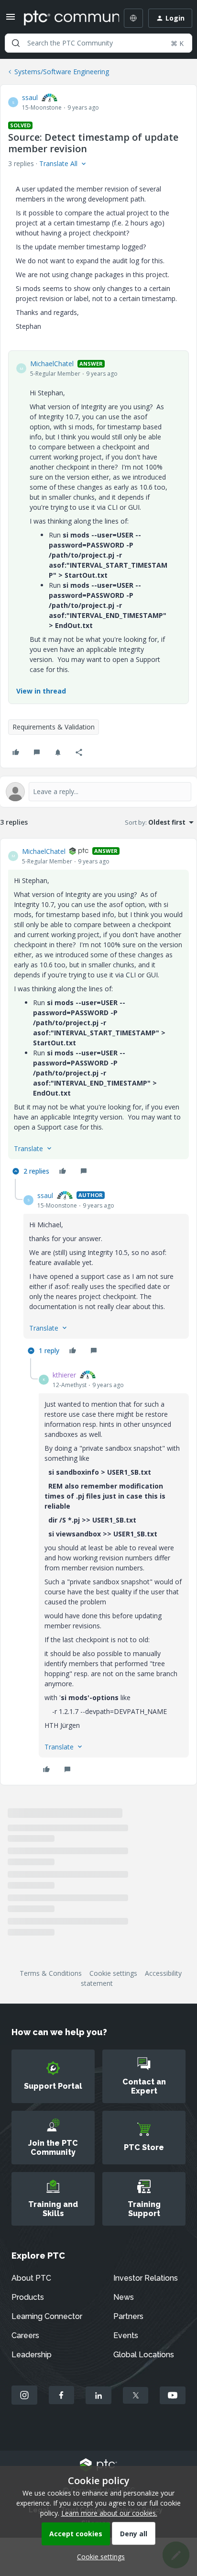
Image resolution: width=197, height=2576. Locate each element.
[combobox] (98, 43)
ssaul (30, 97)
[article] (98, 1013)
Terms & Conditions (51, 1973)
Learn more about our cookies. (109, 2513)
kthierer (64, 1375)
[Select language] (133, 18)
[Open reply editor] (98, 792)
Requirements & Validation (54, 727)
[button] (11, 20)
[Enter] (16, 43)
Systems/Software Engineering (62, 72)
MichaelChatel (52, 364)
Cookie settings (113, 1973)
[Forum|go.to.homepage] (65, 18)
